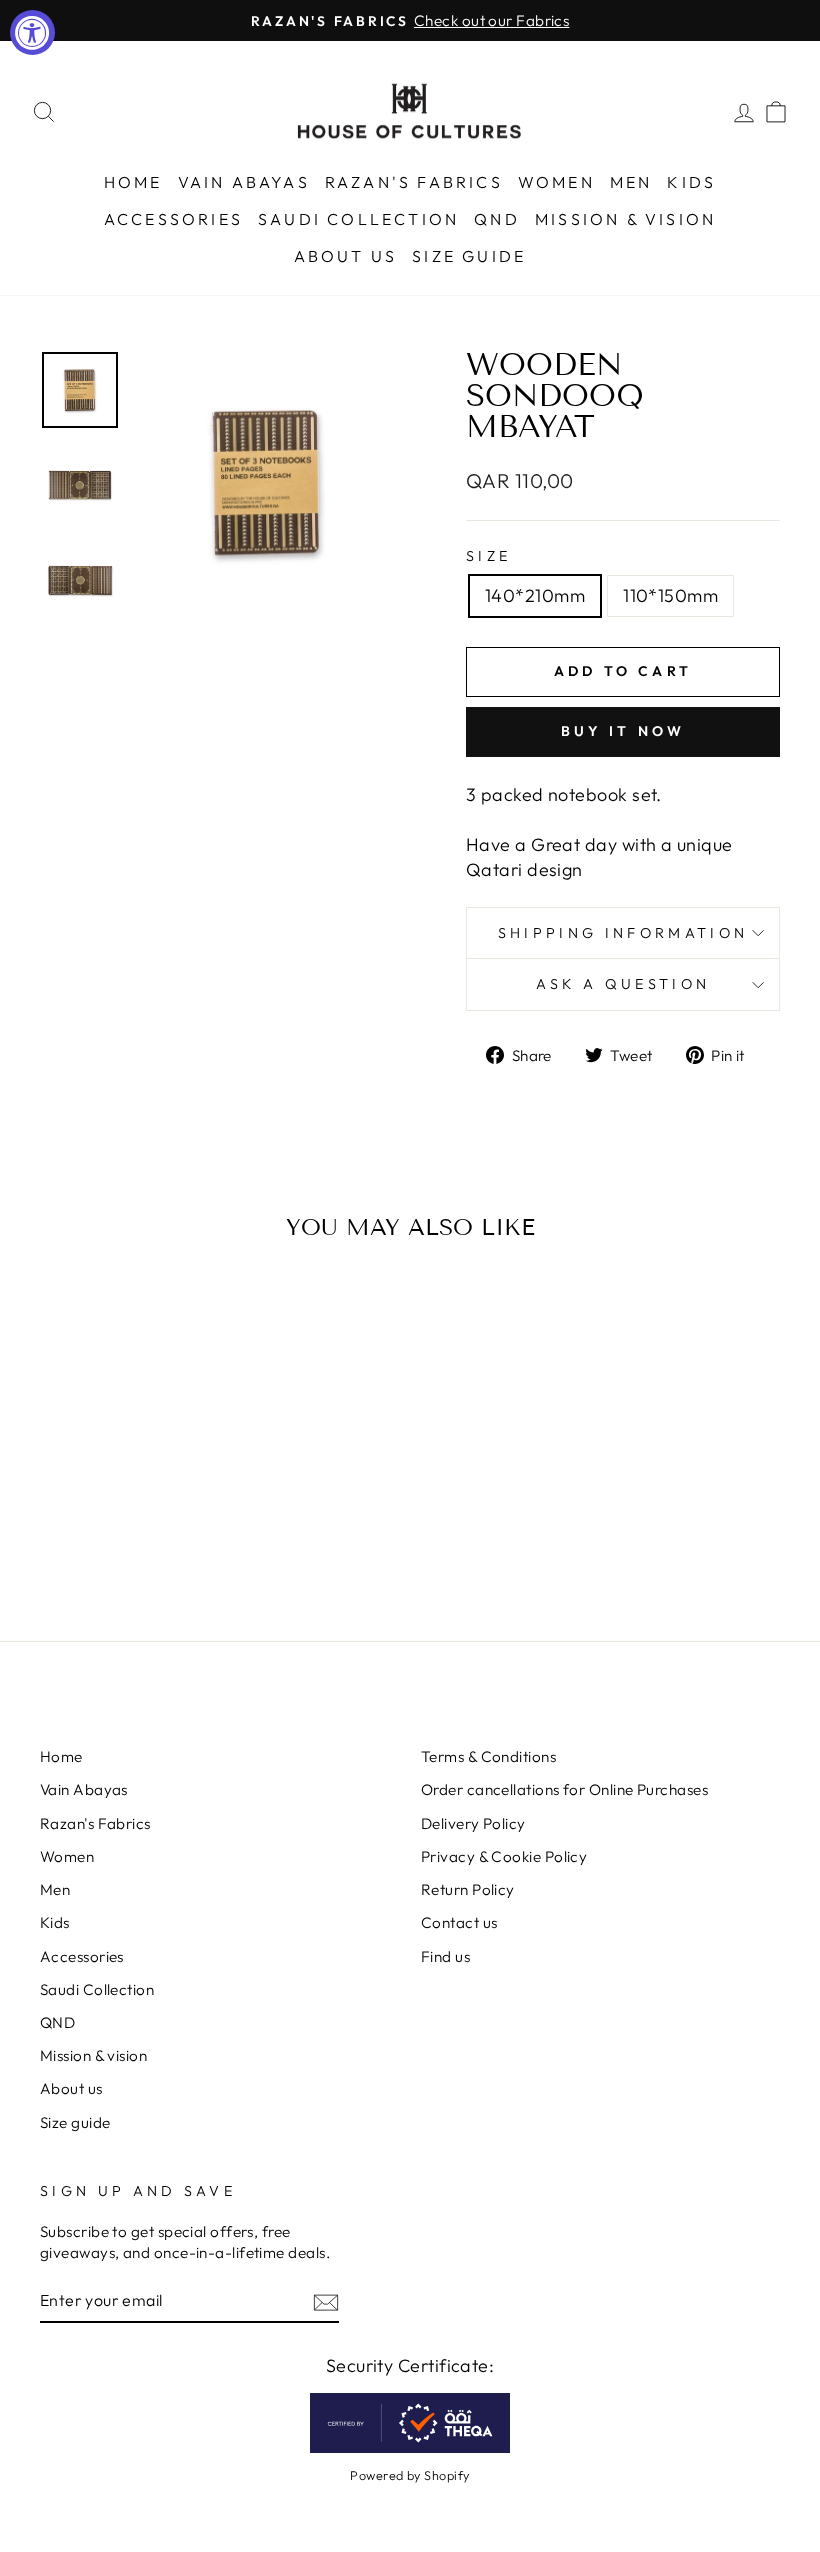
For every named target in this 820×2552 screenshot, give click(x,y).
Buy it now (623, 731)
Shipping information (623, 933)
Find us (445, 1956)
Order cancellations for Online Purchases (564, 1789)
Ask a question (623, 984)
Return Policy (468, 1889)
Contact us (459, 1922)
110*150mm (670, 595)
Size (488, 556)
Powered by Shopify (409, 2475)
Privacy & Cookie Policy (504, 1856)
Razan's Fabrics (414, 182)
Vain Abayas (244, 182)
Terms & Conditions (488, 1756)
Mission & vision (625, 219)
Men (631, 182)
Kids (691, 182)
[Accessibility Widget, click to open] (32, 32)
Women (556, 182)
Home (133, 182)
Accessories (173, 219)
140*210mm (535, 595)
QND (497, 219)
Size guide (469, 256)
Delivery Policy (473, 1823)
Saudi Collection (358, 219)
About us (346, 256)
